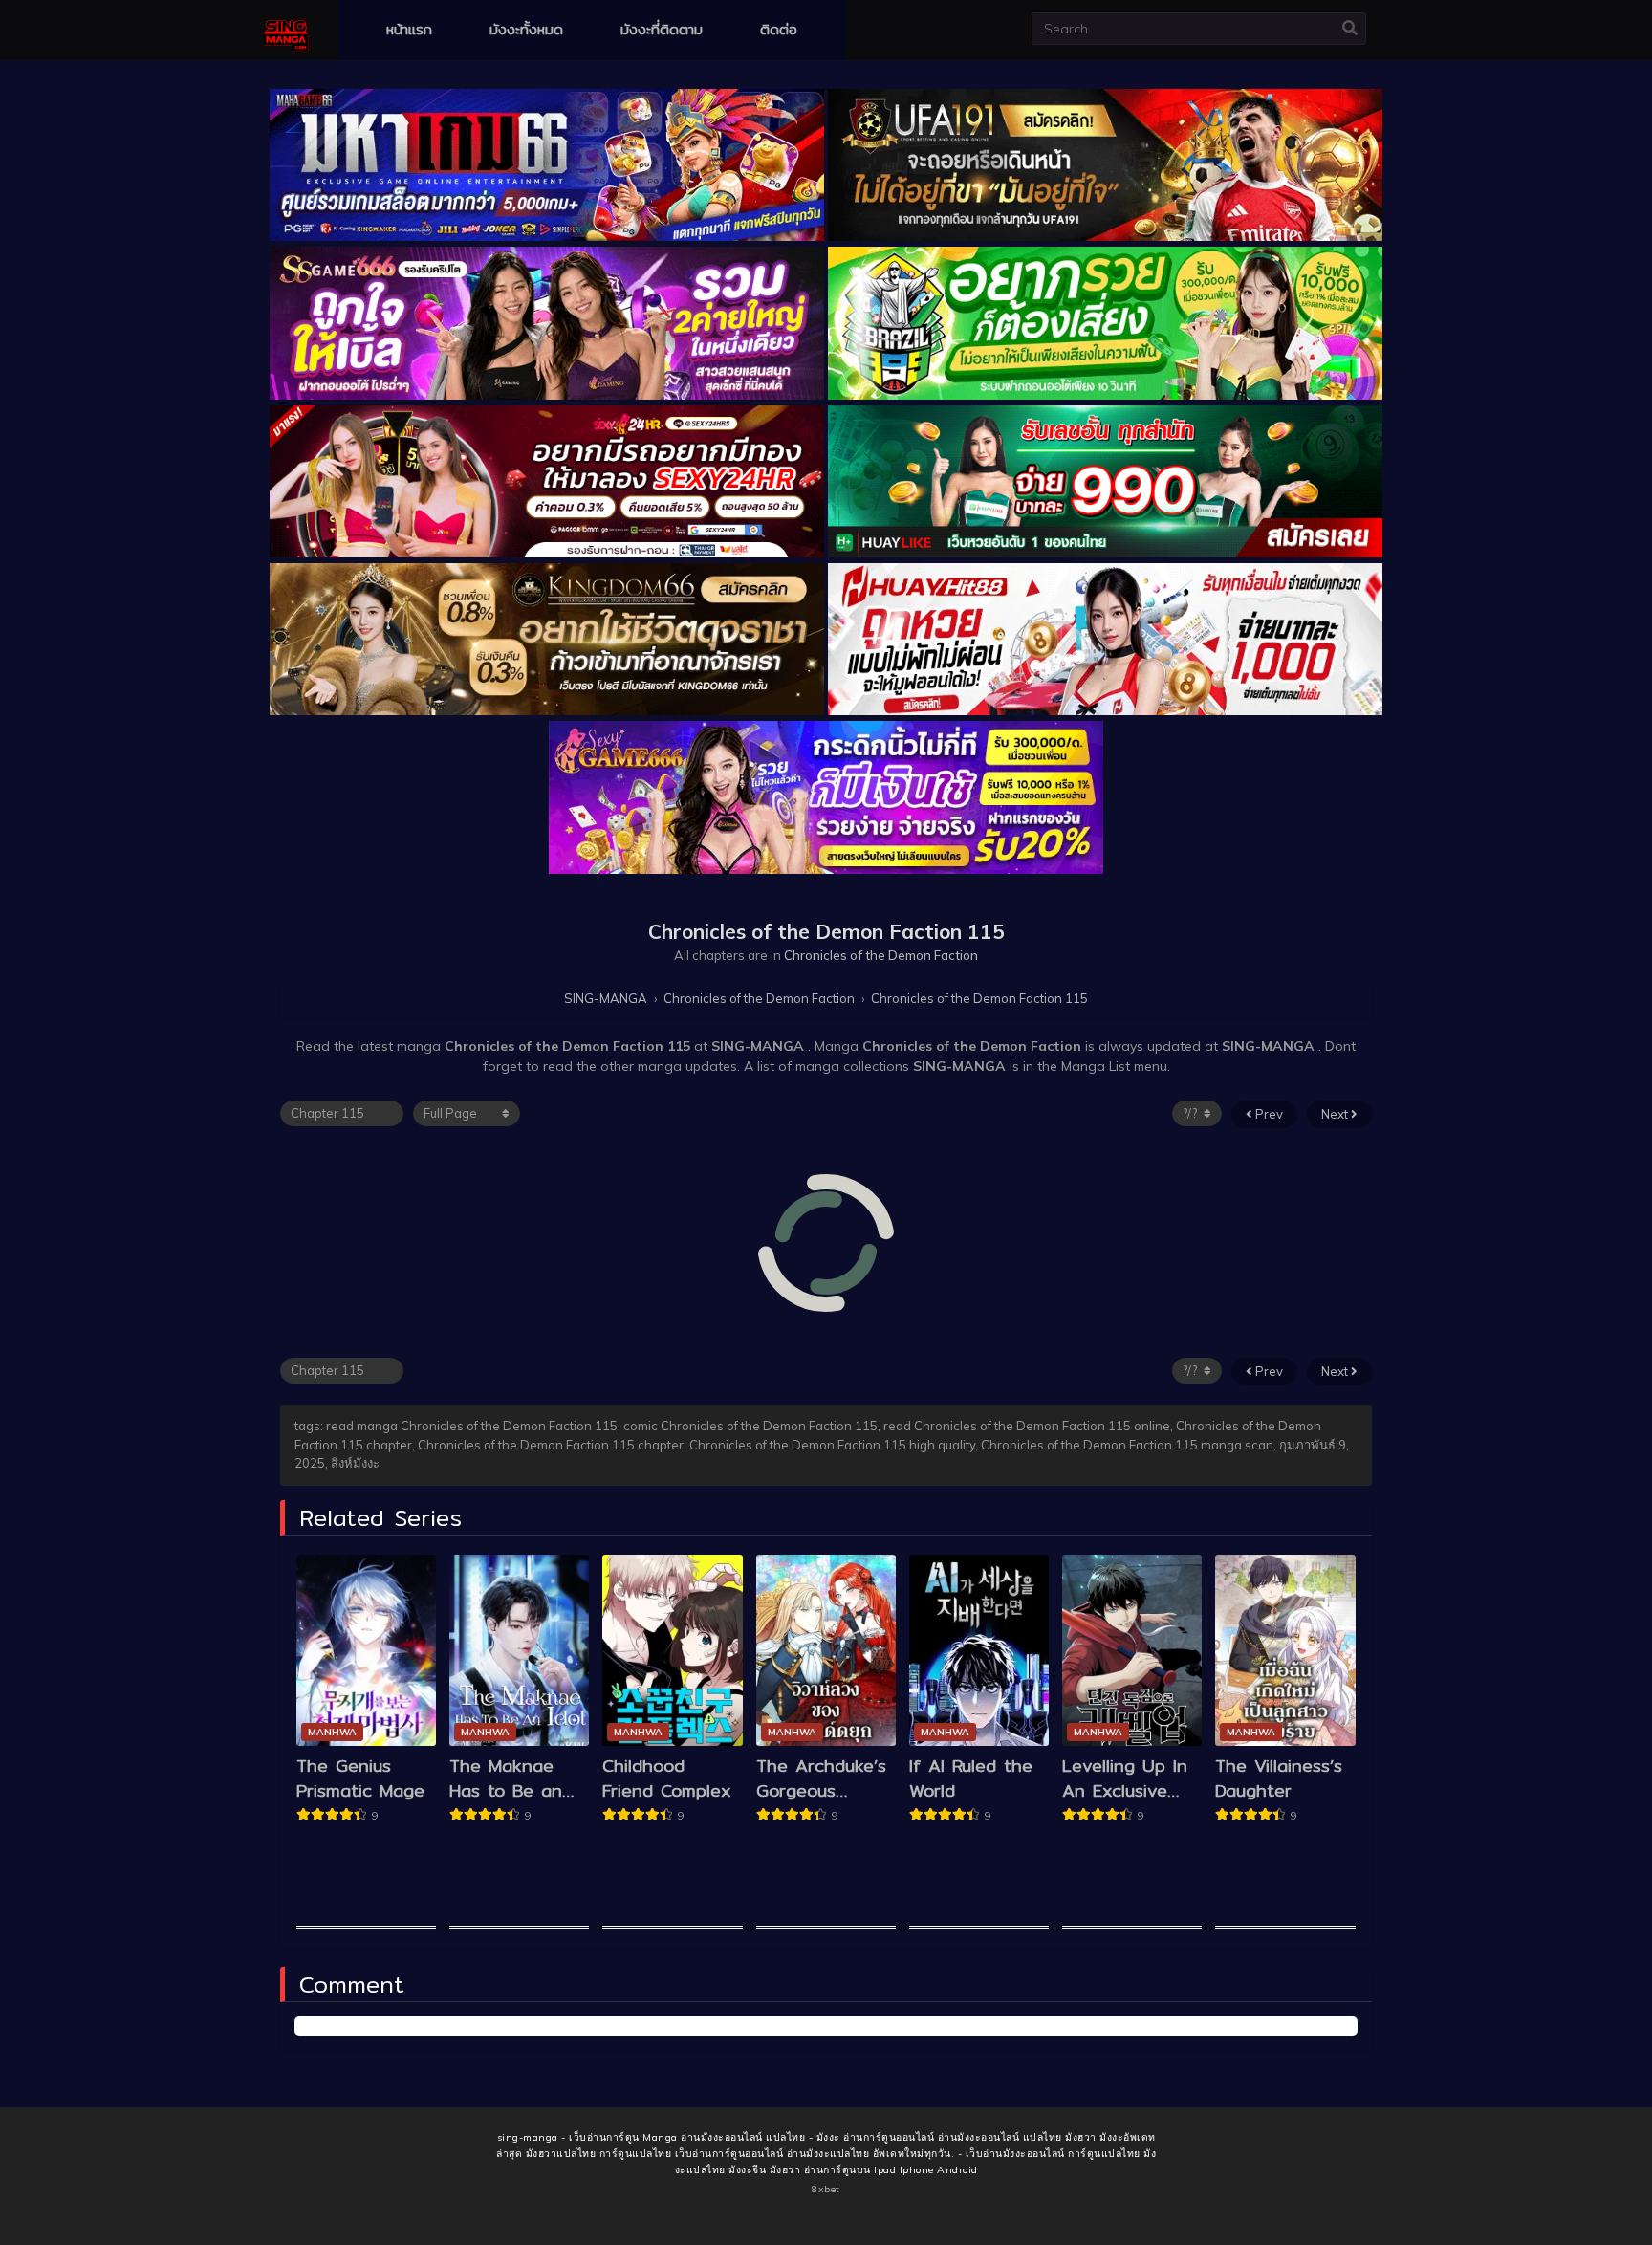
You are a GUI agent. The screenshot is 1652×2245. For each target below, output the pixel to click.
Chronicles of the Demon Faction (881, 955)
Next (1336, 1114)
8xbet (826, 2189)
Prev (1268, 1114)
